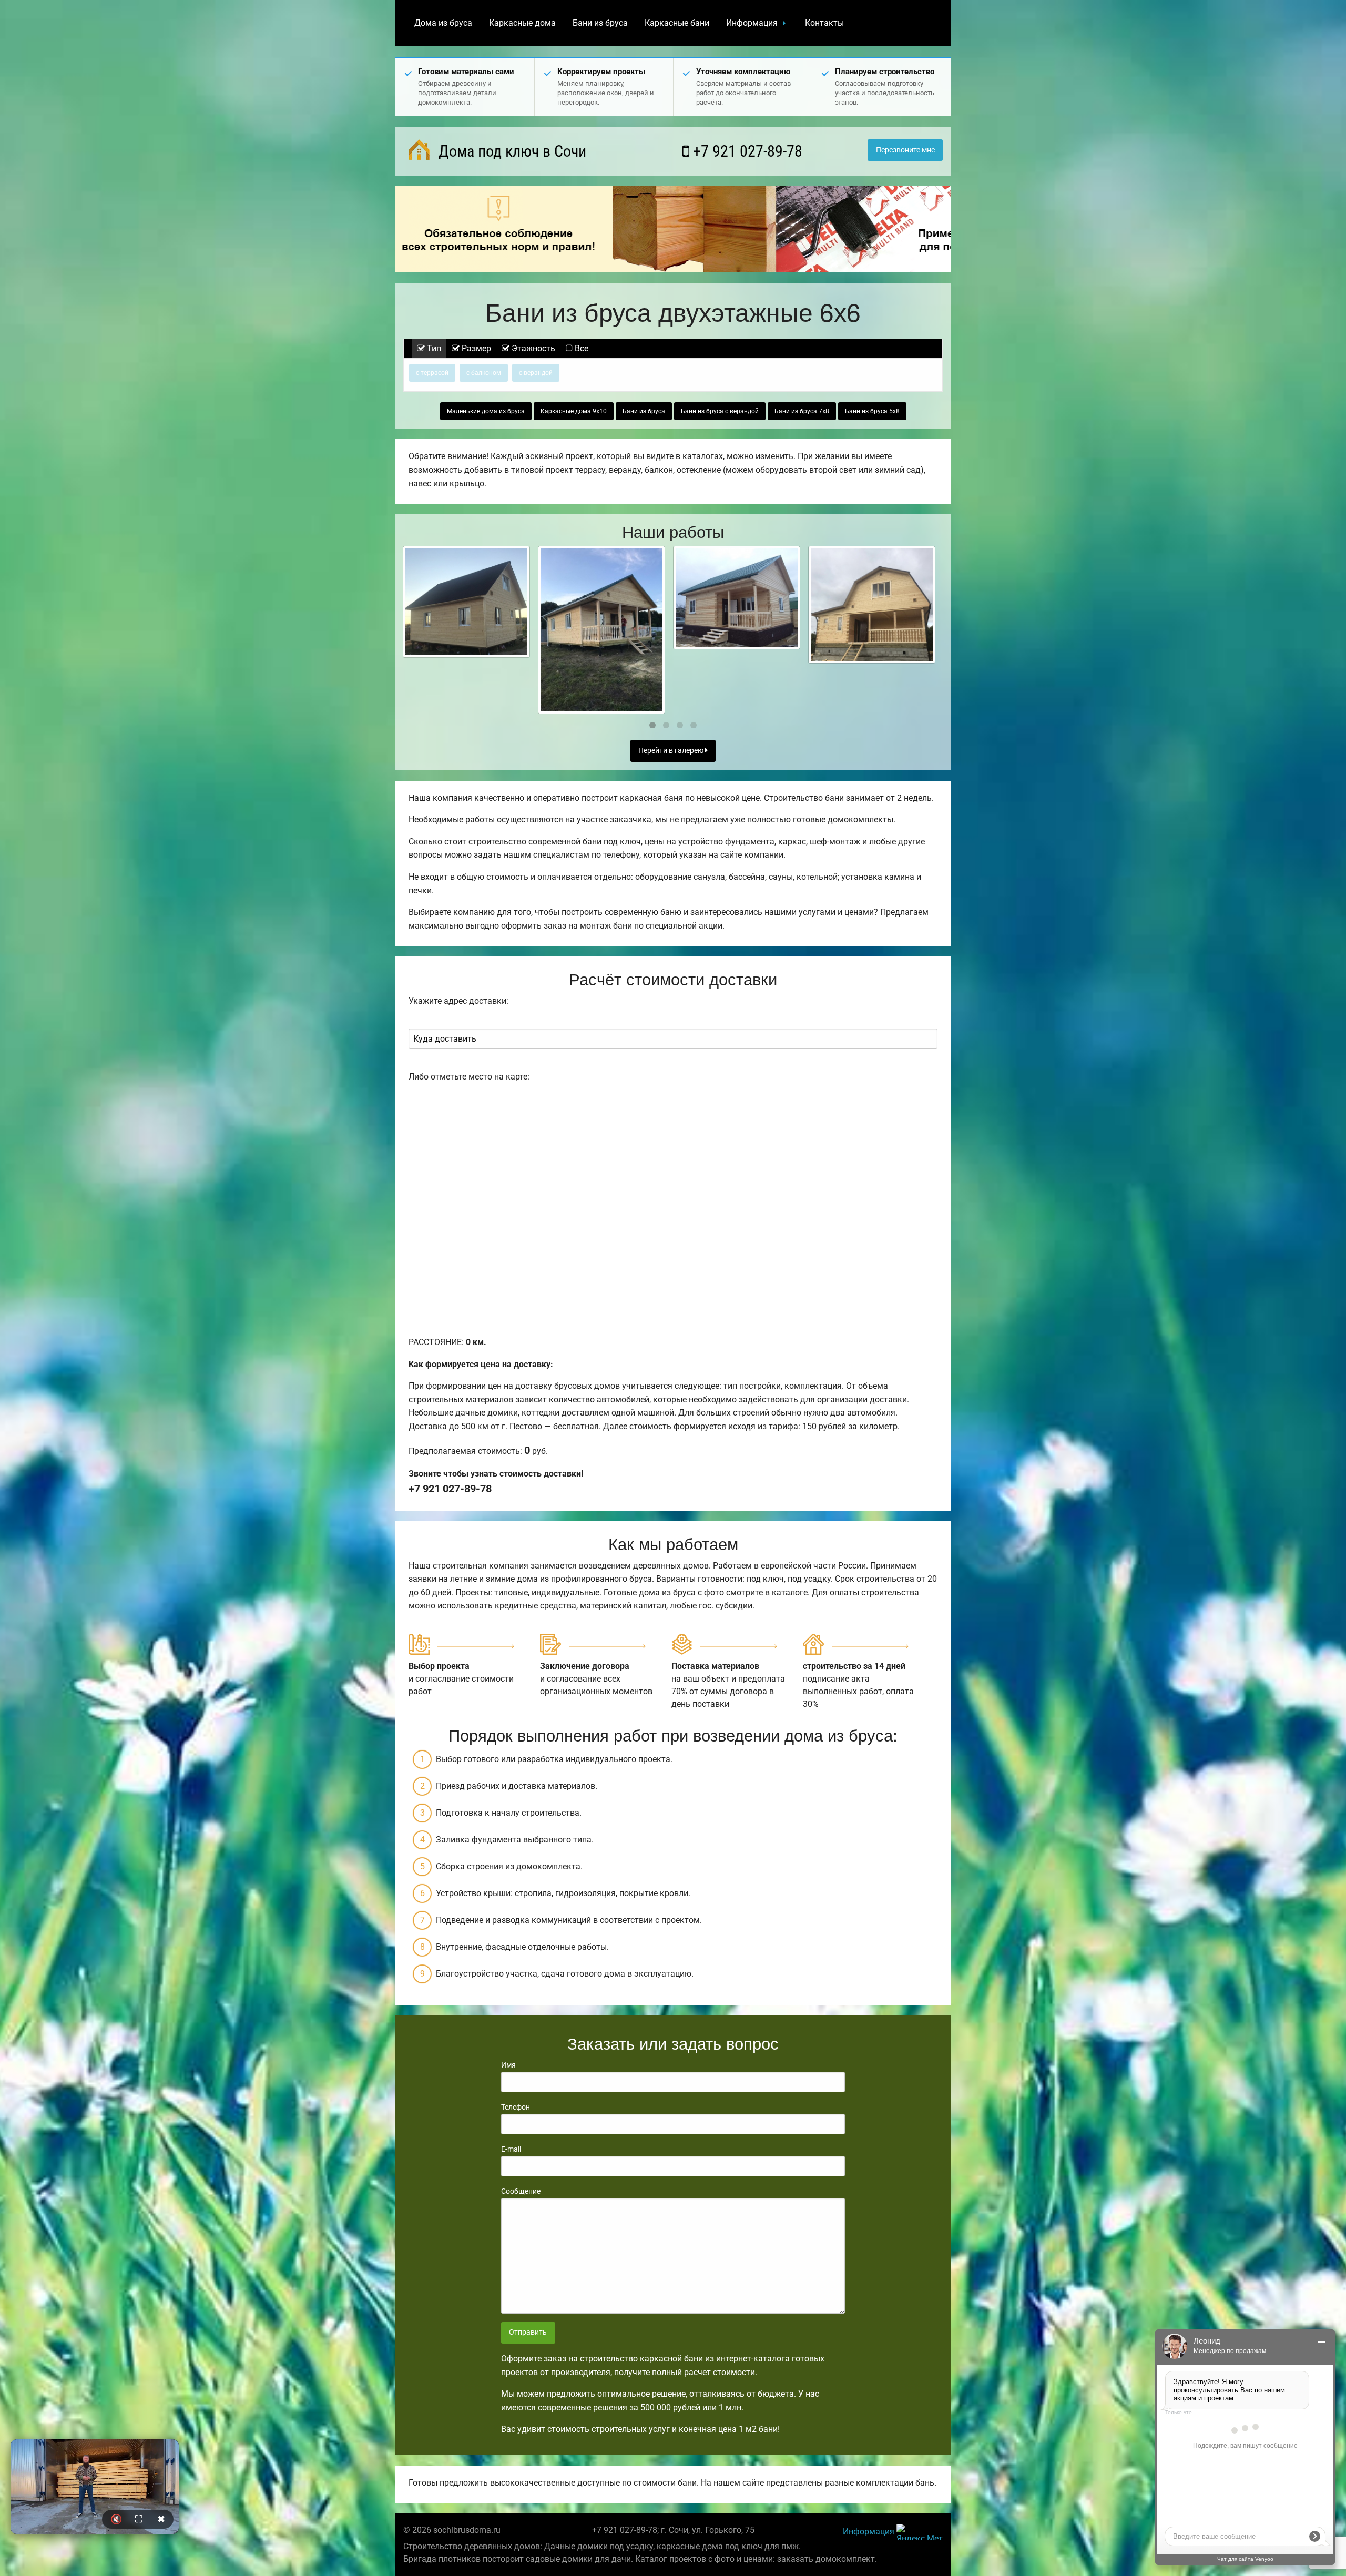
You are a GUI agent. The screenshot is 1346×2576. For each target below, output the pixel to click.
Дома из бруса (443, 23)
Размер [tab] (475, 348)
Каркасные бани (677, 23)
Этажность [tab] (532, 348)
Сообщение (521, 2191)
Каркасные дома (522, 23)
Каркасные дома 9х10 (574, 411)
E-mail (511, 2149)
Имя (508, 2065)
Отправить (528, 2332)
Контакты (824, 23)
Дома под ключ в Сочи (511, 151)
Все (580, 348)
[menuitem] (443, 23)
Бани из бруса (600, 23)
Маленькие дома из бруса (486, 411)
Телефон (516, 2107)
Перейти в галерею (672, 751)
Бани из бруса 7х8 (802, 411)
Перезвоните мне (905, 150)
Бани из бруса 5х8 (872, 411)
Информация (752, 23)
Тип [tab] (433, 348)
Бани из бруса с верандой (720, 411)
